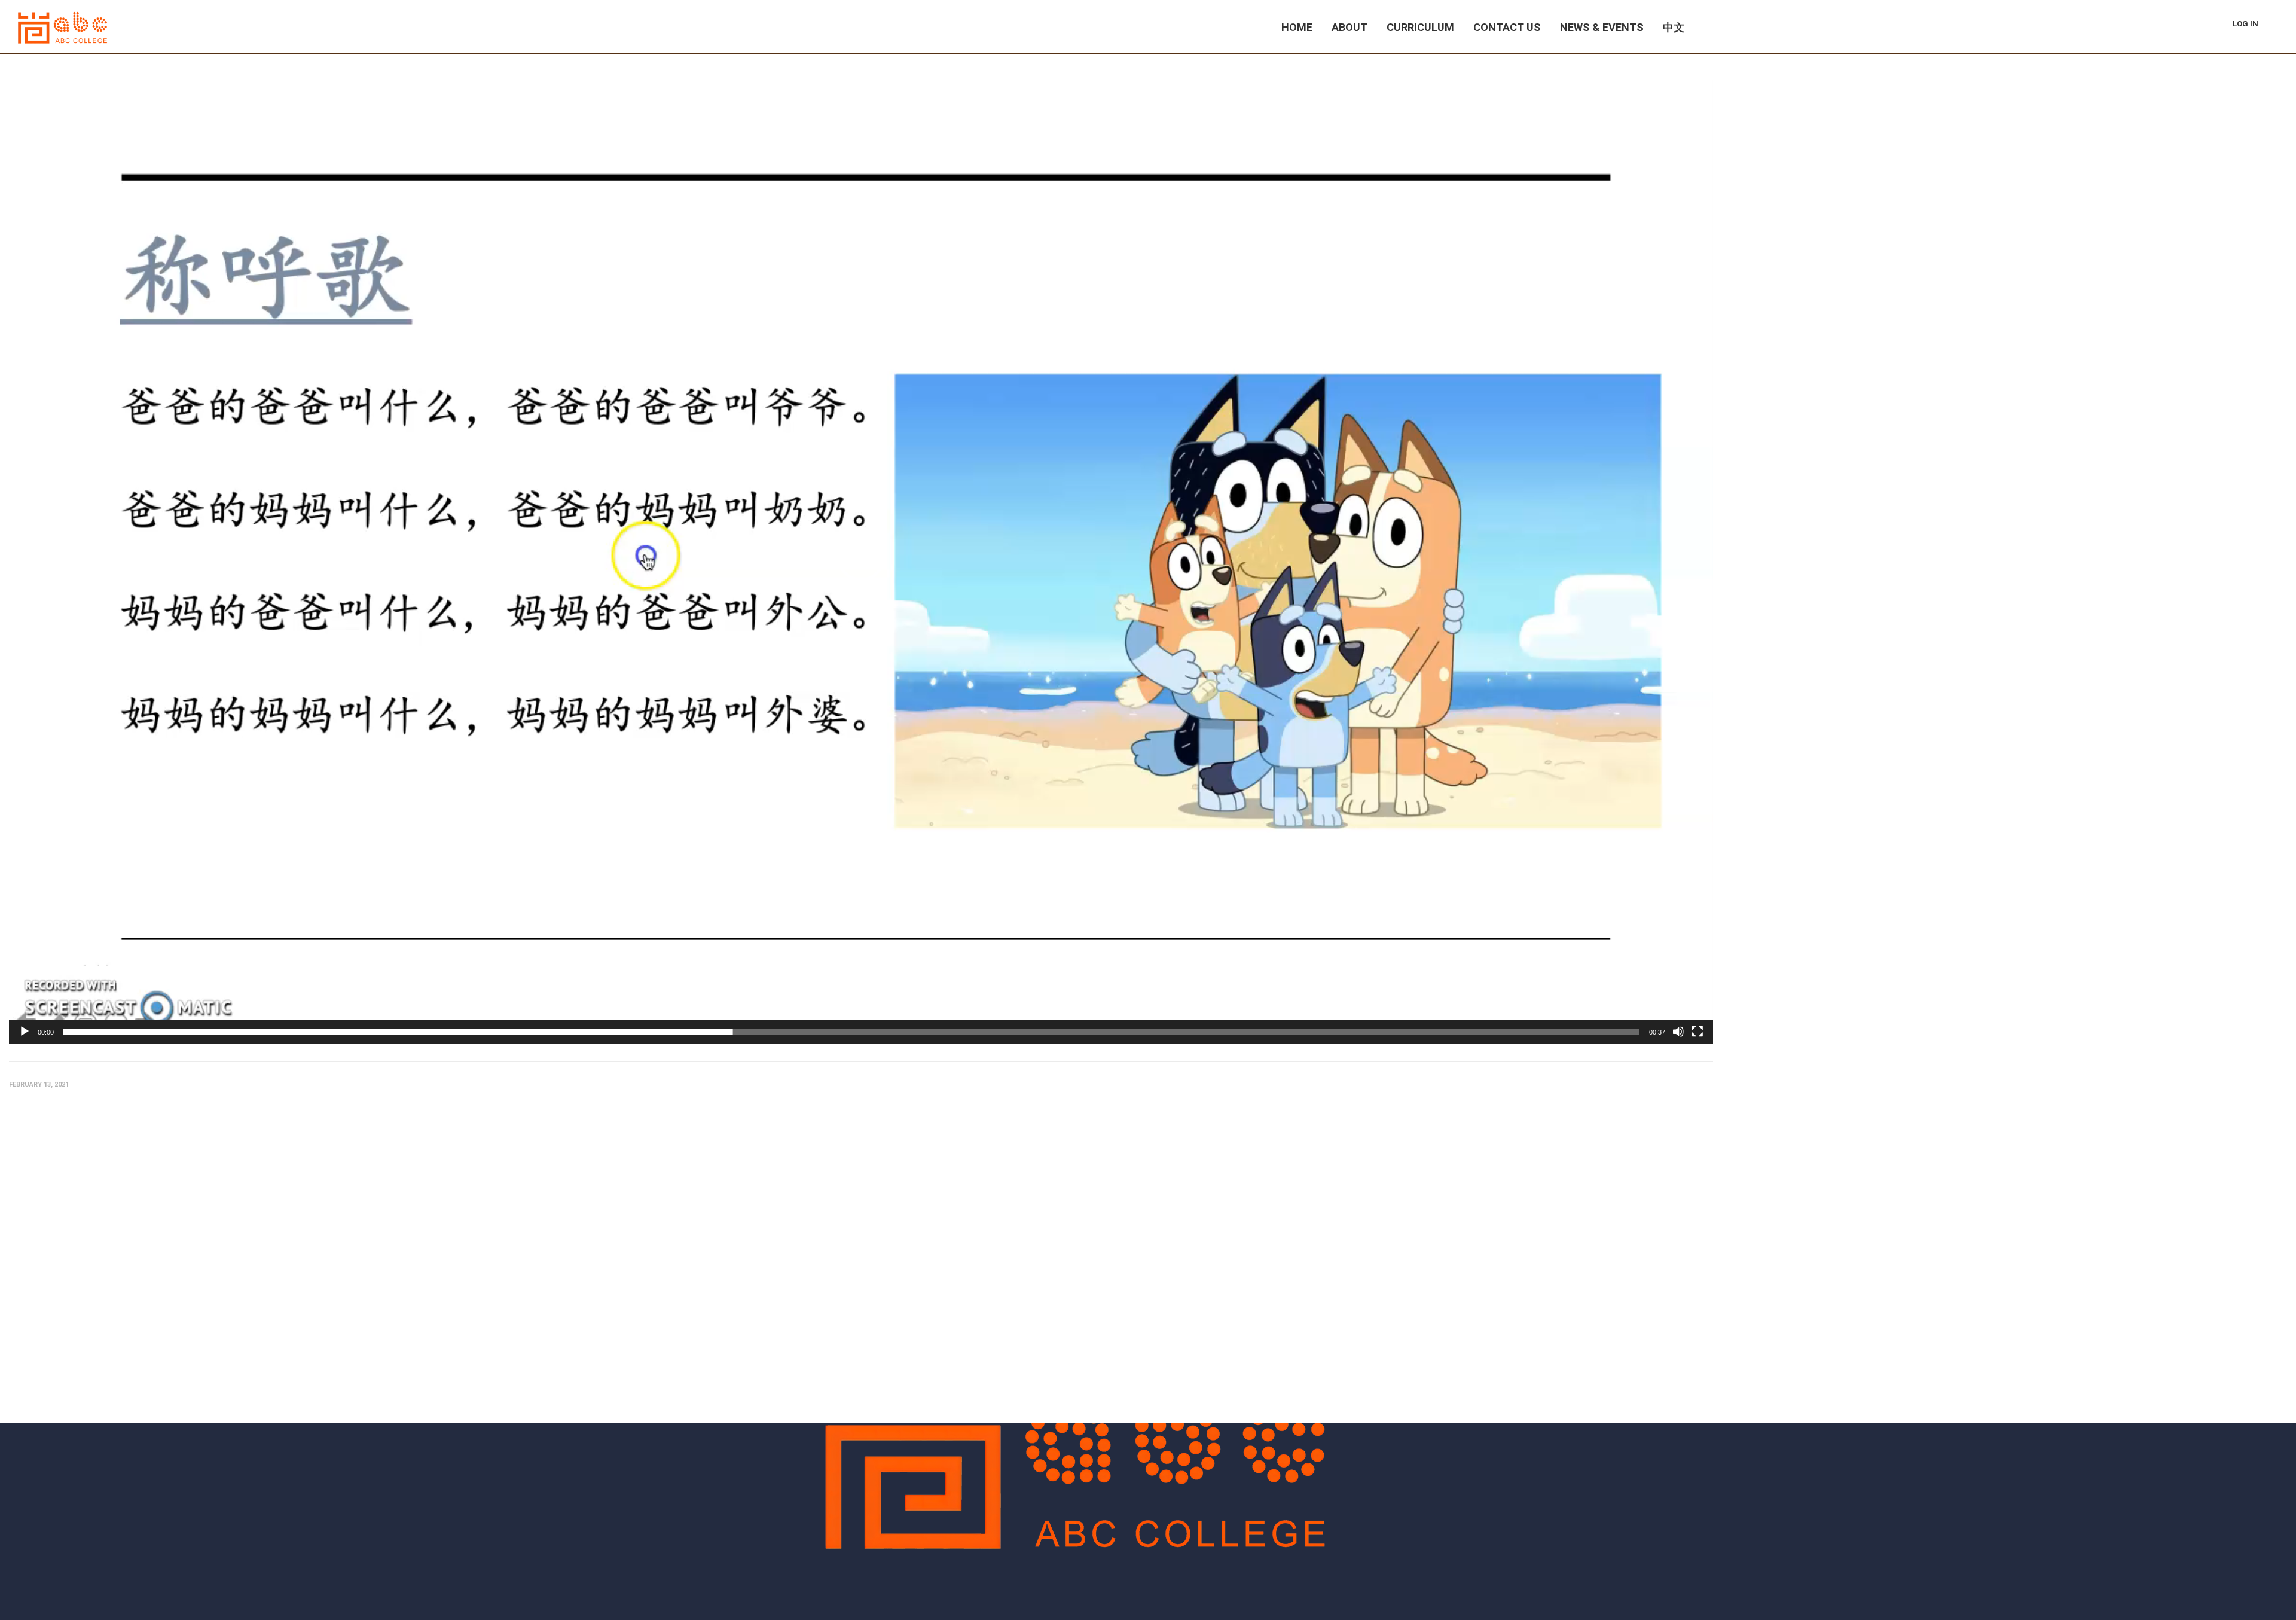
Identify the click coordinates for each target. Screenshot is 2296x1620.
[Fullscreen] (1697, 1032)
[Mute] (1678, 1032)
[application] (861, 558)
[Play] (25, 1032)
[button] (861, 557)
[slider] (851, 1032)
